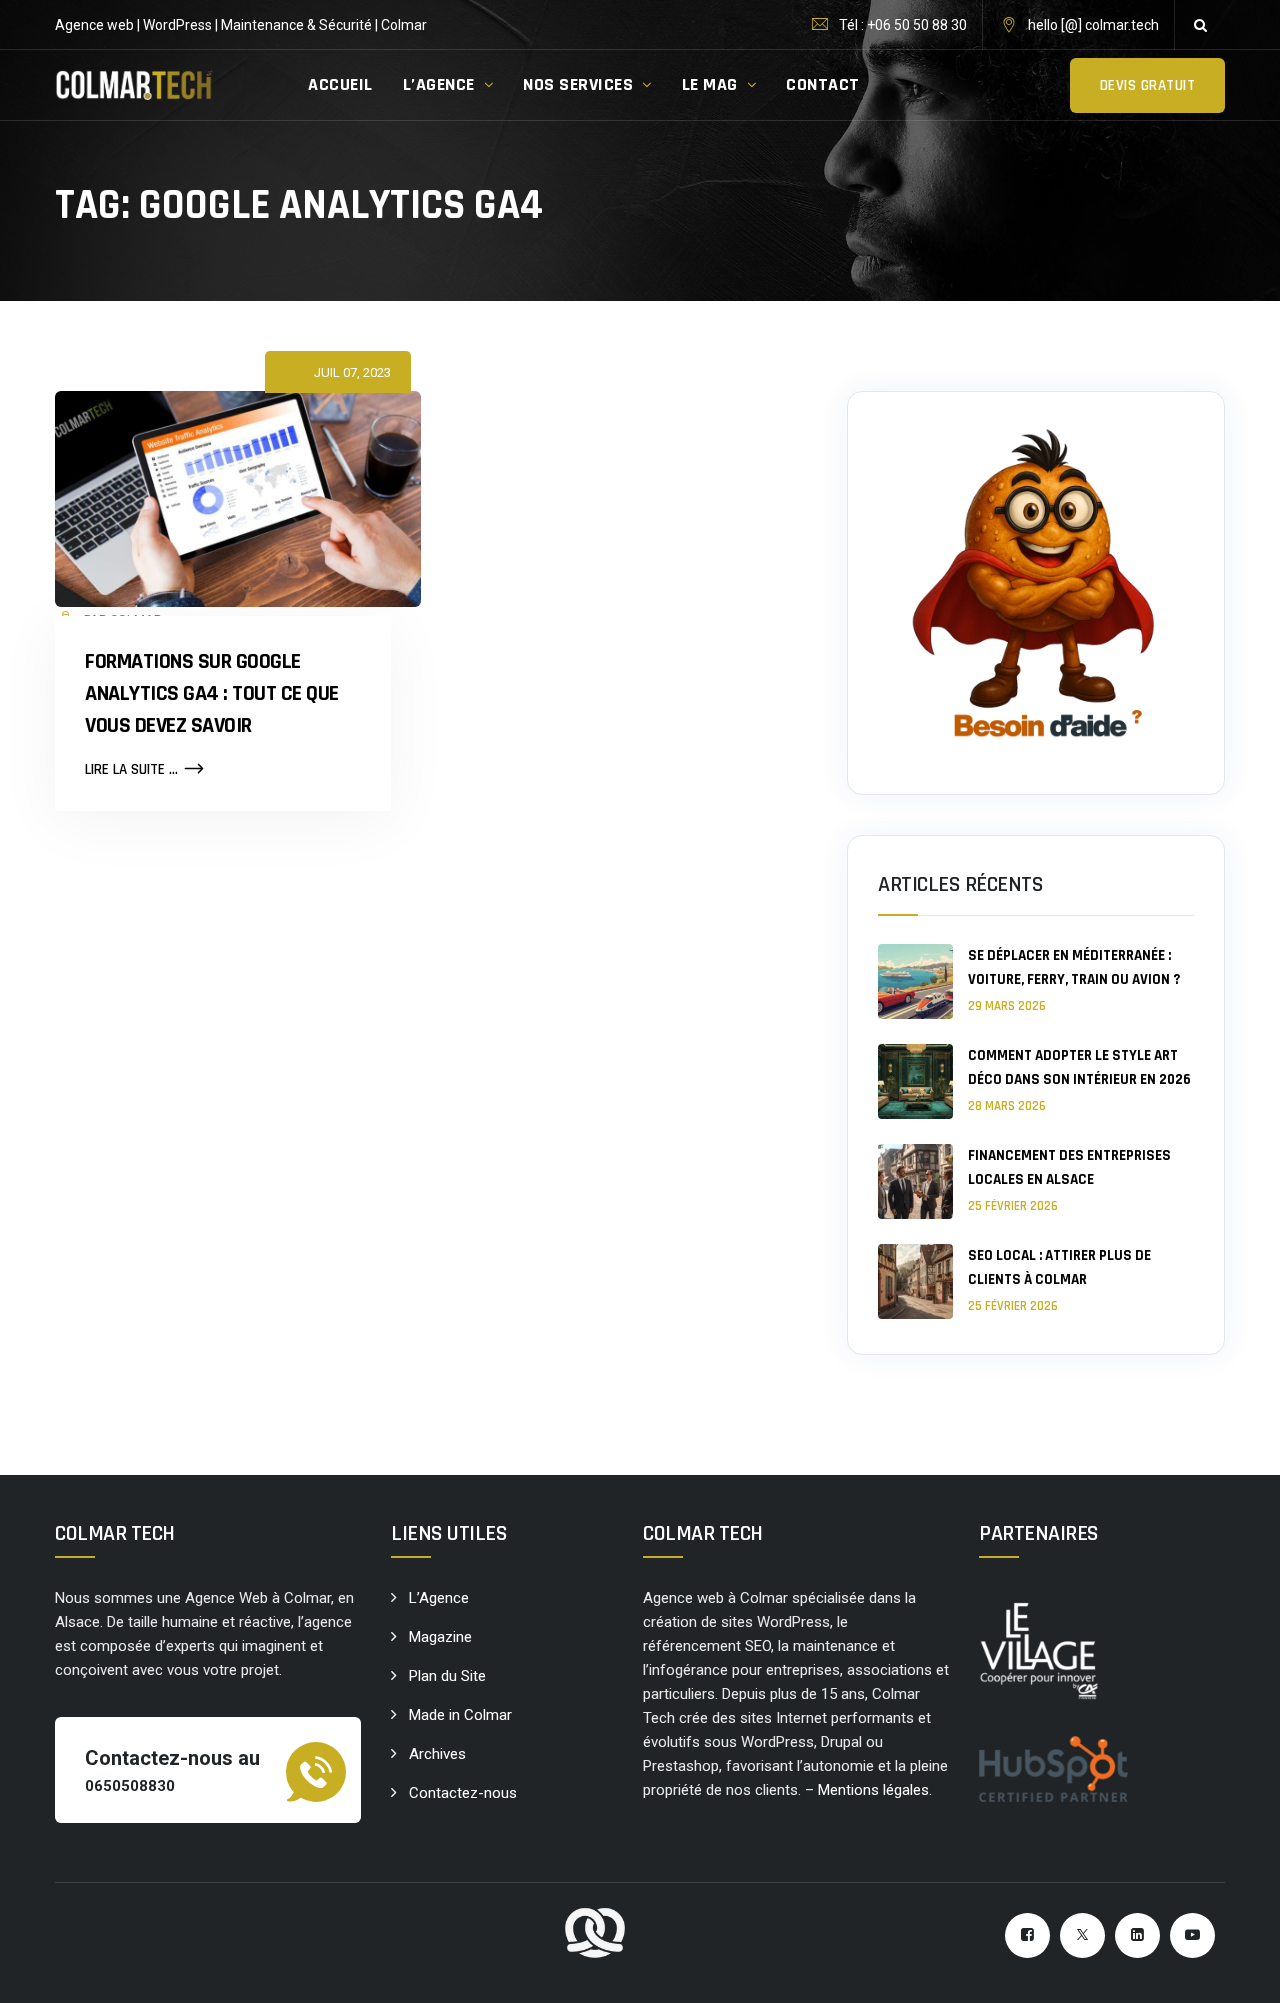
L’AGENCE (439, 84)
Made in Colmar (460, 1715)
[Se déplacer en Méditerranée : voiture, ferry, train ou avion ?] (915, 981)
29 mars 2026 (1007, 1006)
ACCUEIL (340, 84)
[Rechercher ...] (1200, 25)
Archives (437, 1754)
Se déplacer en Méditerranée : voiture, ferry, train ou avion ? (1074, 967)
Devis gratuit (1148, 85)
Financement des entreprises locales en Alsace (1069, 1167)
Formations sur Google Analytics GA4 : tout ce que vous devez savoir (212, 694)
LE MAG (710, 84)
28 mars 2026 (1007, 1106)
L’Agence (439, 1598)
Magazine (440, 1637)
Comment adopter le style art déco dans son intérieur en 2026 (1079, 1067)
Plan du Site (447, 1676)
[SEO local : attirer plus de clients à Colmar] (915, 1281)
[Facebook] (1027, 1935)
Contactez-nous (463, 1793)
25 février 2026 (1013, 1206)
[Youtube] (1192, 1935)
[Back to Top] (1237, 1970)
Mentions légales (873, 1790)
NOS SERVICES (578, 84)
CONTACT (823, 84)
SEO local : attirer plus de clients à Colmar (1059, 1267)
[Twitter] (1082, 1935)
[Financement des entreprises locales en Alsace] (915, 1181)
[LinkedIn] (1137, 1935)
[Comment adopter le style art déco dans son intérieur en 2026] (915, 1081)
